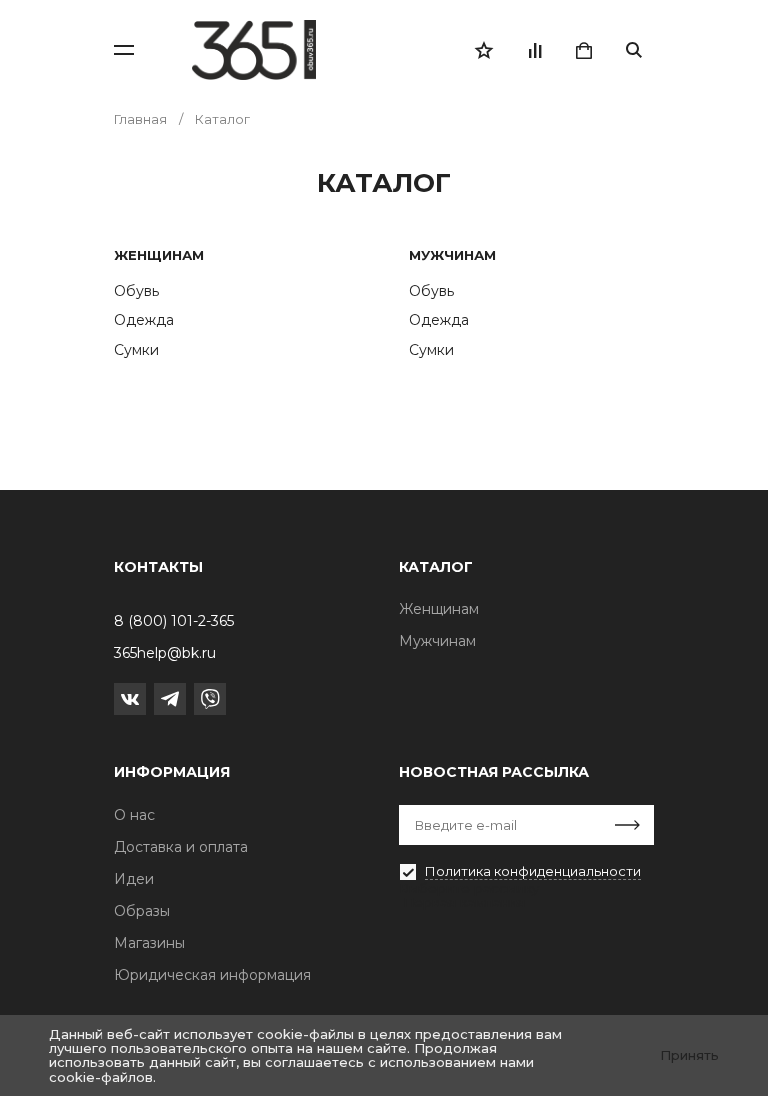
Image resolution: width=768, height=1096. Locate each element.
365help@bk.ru (165, 653)
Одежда (144, 320)
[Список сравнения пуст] (534, 50)
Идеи (134, 879)
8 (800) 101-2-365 (174, 621)
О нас (134, 815)
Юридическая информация (212, 975)
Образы (142, 911)
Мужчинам (452, 255)
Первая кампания (464, 902)
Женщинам (159, 255)
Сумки (136, 350)
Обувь (136, 291)
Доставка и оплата (181, 847)
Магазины (149, 943)
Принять (689, 1055)
